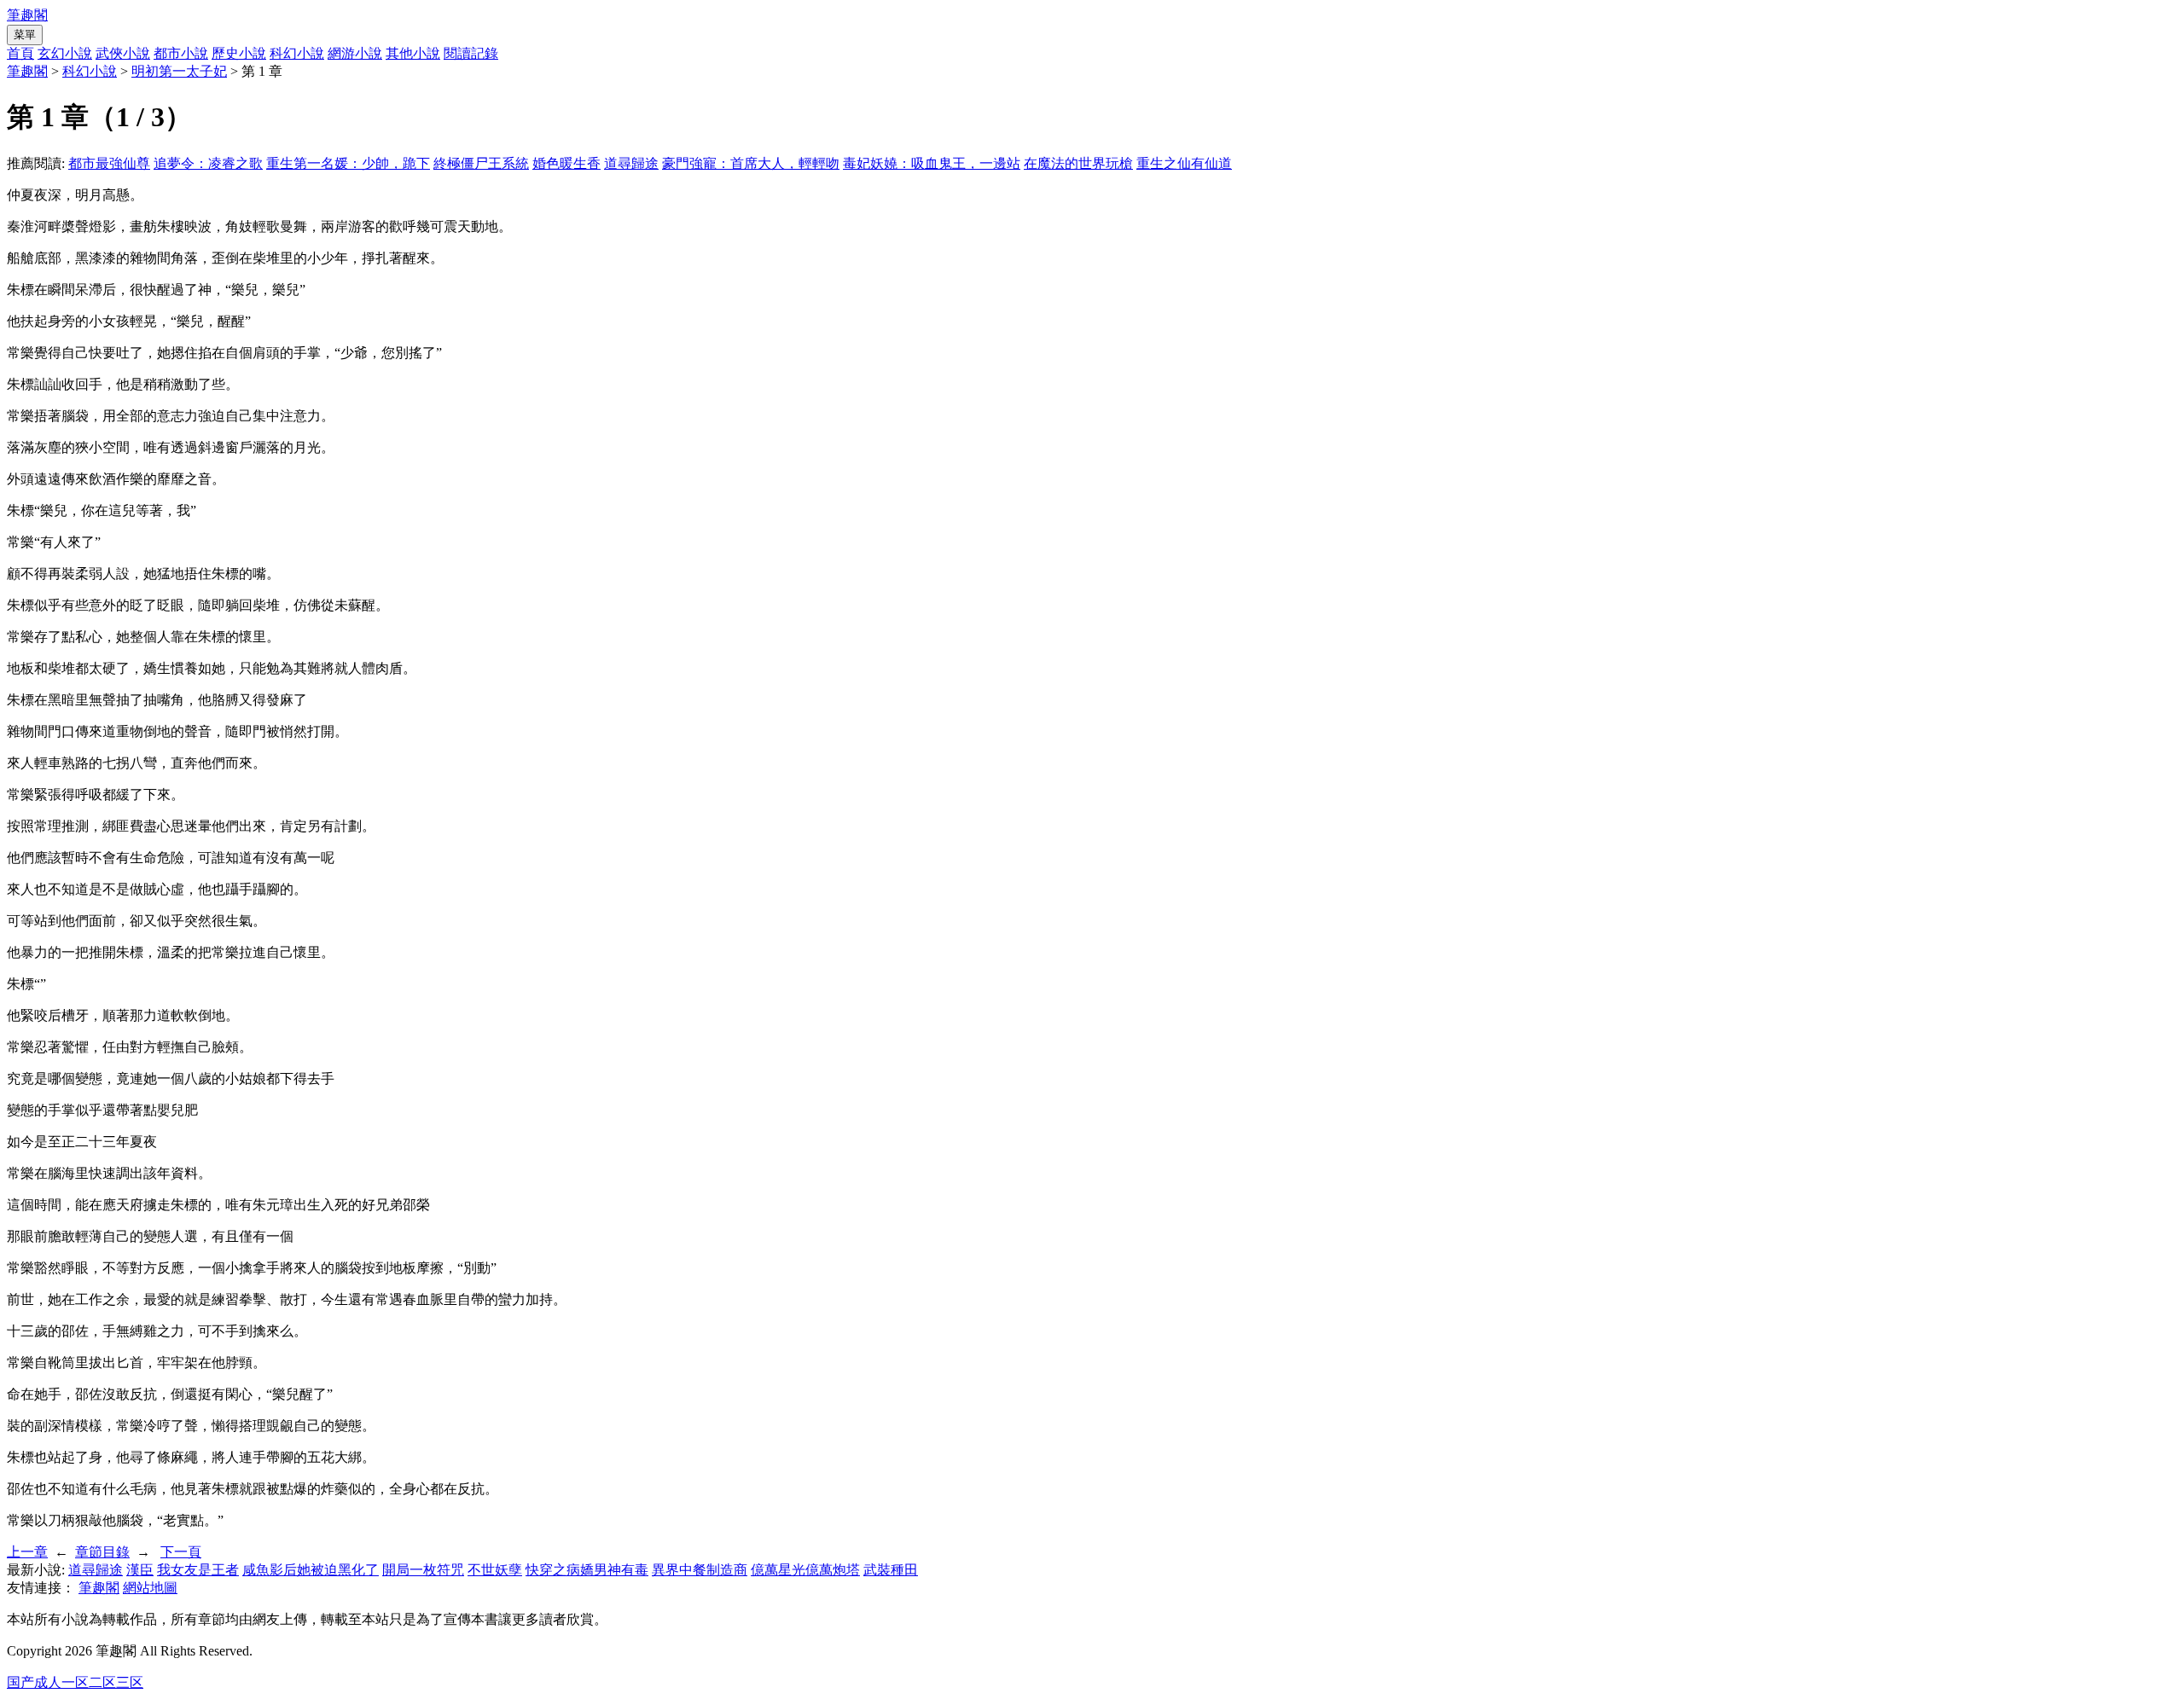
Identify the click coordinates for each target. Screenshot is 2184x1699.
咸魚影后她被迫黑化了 (311, 1570)
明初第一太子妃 (179, 71)
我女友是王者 (198, 1570)
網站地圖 (150, 1588)
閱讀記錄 (471, 53)
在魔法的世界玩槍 (1078, 163)
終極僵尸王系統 (481, 163)
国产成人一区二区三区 (75, 1682)
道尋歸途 (631, 163)
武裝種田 (891, 1570)
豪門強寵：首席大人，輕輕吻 (751, 163)
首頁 (20, 53)
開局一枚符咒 (423, 1570)
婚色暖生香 (566, 163)
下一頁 (181, 1552)
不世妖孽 (495, 1570)
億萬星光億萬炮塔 (805, 1570)
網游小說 (355, 53)
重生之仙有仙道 (1184, 163)
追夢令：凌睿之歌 (208, 163)
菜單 (25, 35)
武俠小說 (123, 53)
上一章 (27, 1552)
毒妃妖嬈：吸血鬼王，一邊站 (932, 163)
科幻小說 (297, 53)
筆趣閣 (27, 15)
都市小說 (181, 53)
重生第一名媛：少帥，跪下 (348, 163)
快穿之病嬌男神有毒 (587, 1570)
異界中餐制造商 (700, 1570)
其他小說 (413, 53)
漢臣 (140, 1570)
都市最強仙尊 (109, 163)
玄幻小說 (65, 53)
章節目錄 (102, 1552)
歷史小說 (239, 53)
